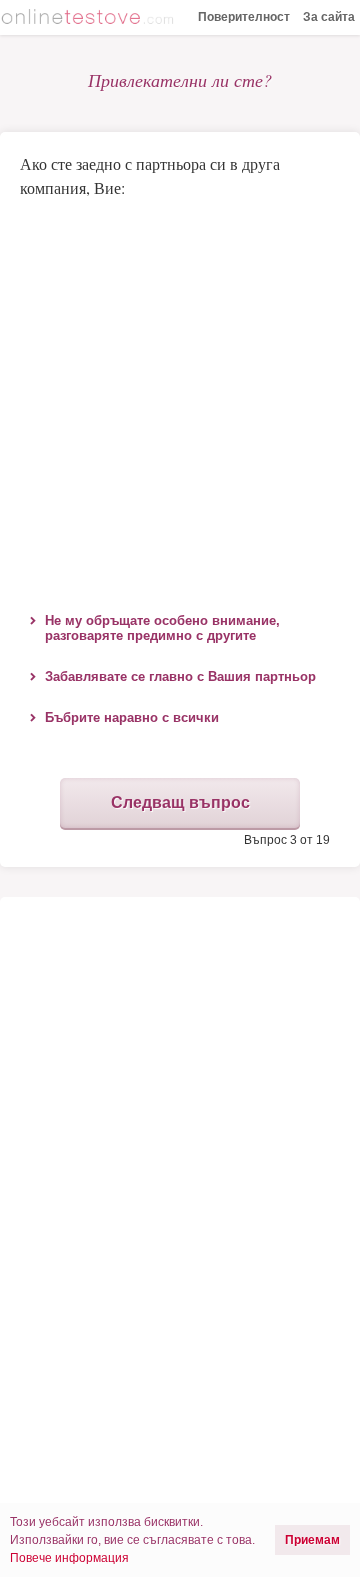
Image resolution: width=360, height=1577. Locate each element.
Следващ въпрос (180, 802)
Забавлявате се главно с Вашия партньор (180, 676)
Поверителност (244, 17)
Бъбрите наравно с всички (132, 717)
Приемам (312, 1540)
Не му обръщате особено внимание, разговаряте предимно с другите (162, 628)
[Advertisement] (180, 400)
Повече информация (69, 1558)
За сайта (329, 17)
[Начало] (90, 19)
